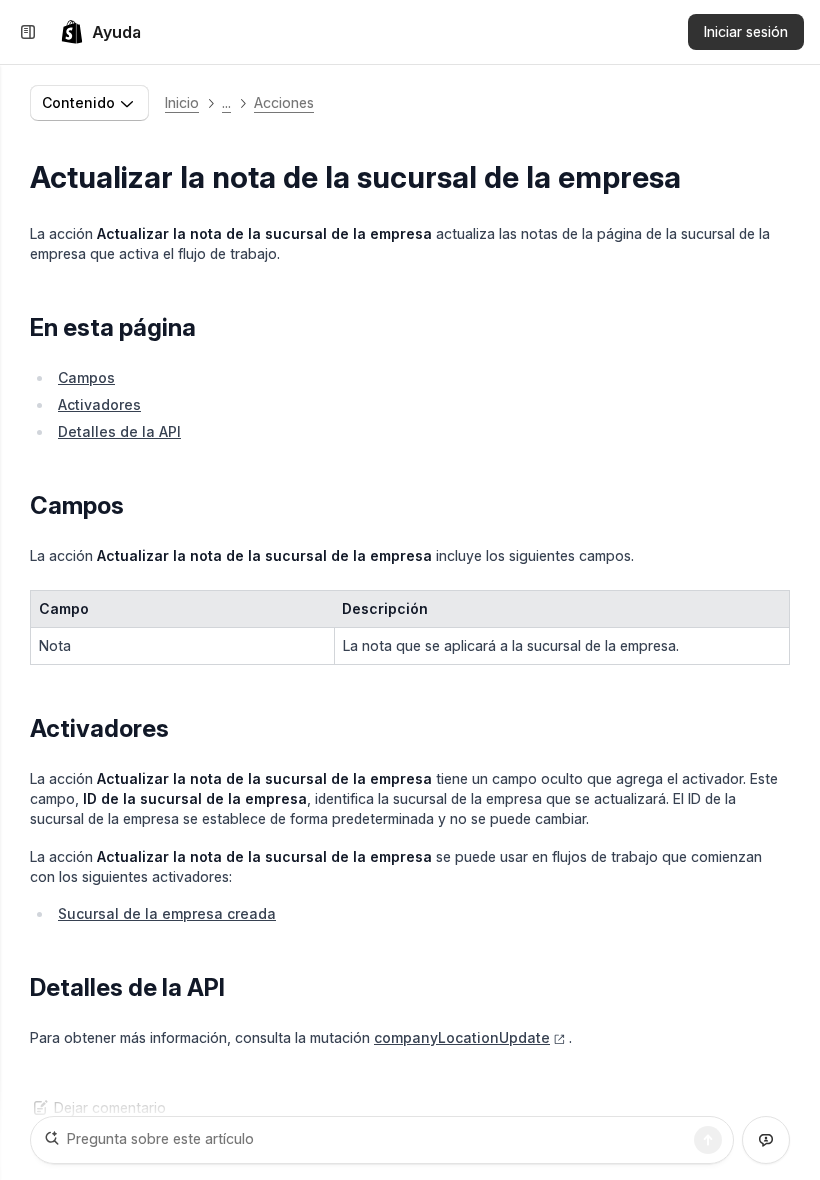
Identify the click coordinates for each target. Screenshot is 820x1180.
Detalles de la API (119, 431)
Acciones (284, 102)
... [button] (226, 102)
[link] (100, 32)
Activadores (99, 404)
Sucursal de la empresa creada (167, 913)
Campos (86, 377)
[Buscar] (708, 1140)
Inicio (182, 102)
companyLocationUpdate (462, 1037)
